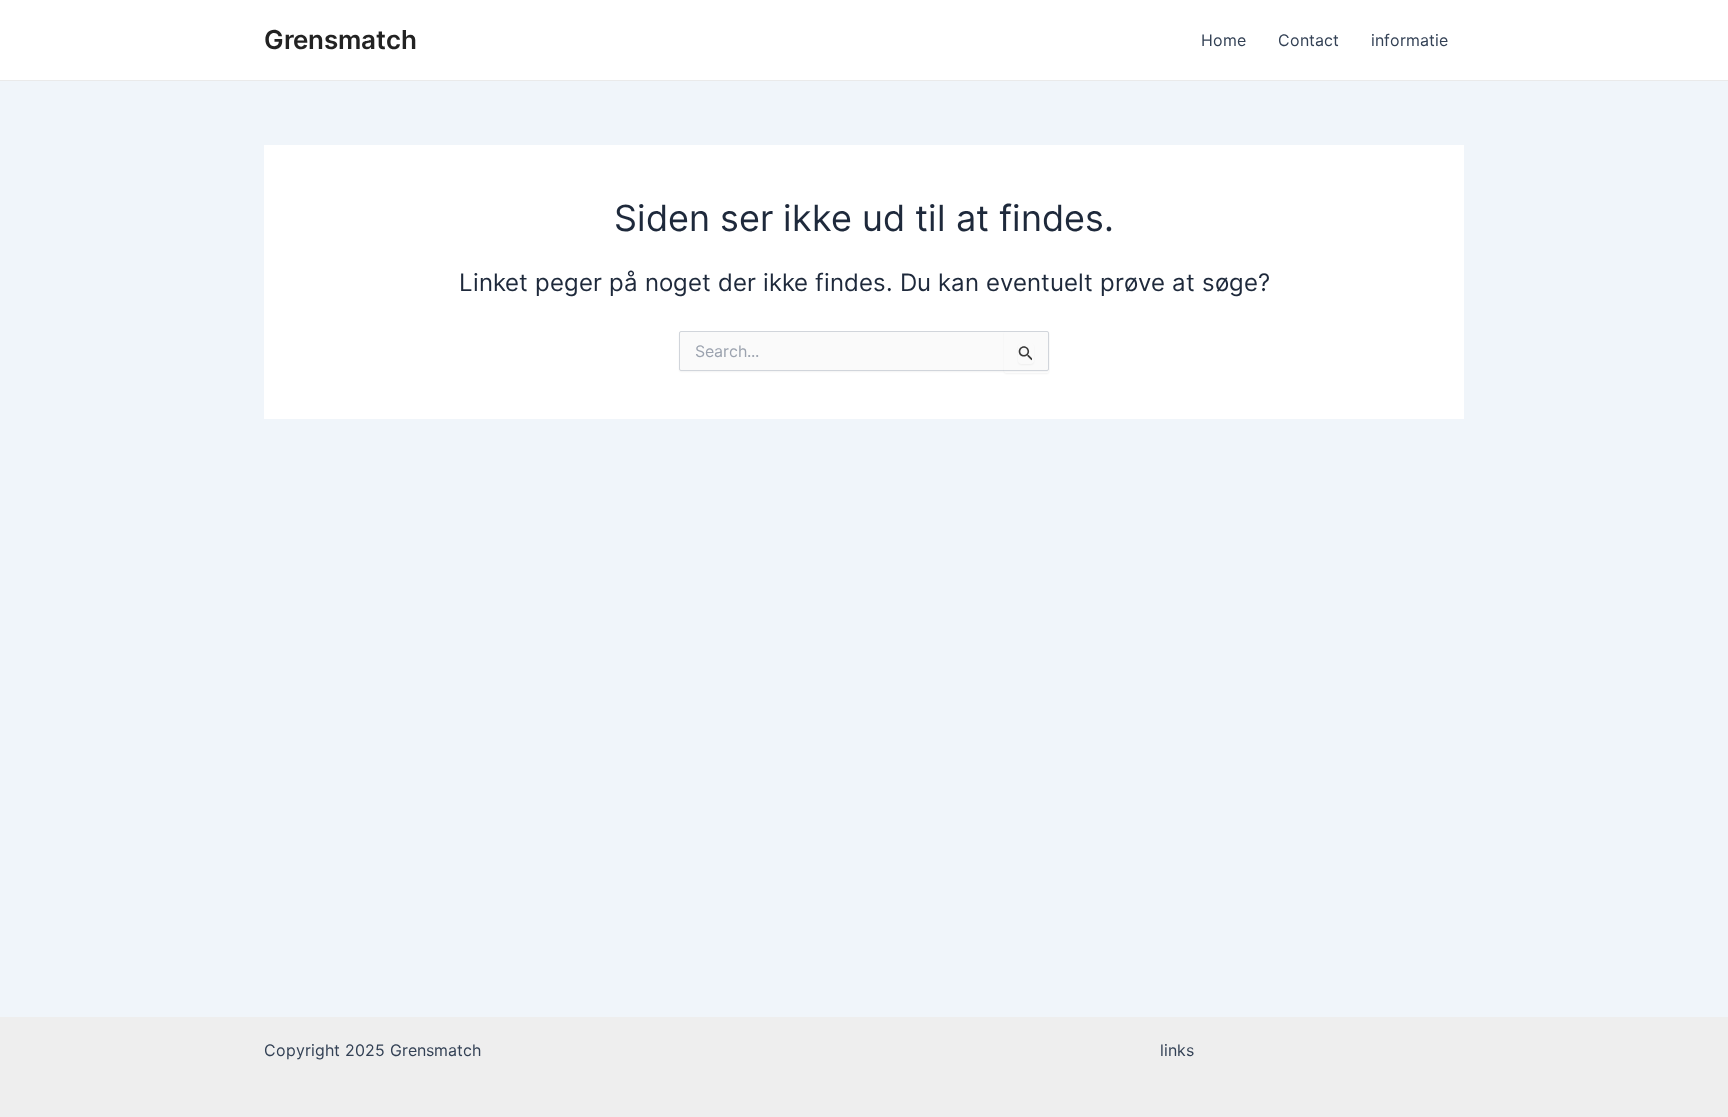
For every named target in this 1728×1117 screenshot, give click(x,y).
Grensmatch (340, 39)
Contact (1308, 40)
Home (1223, 40)
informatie (1409, 40)
